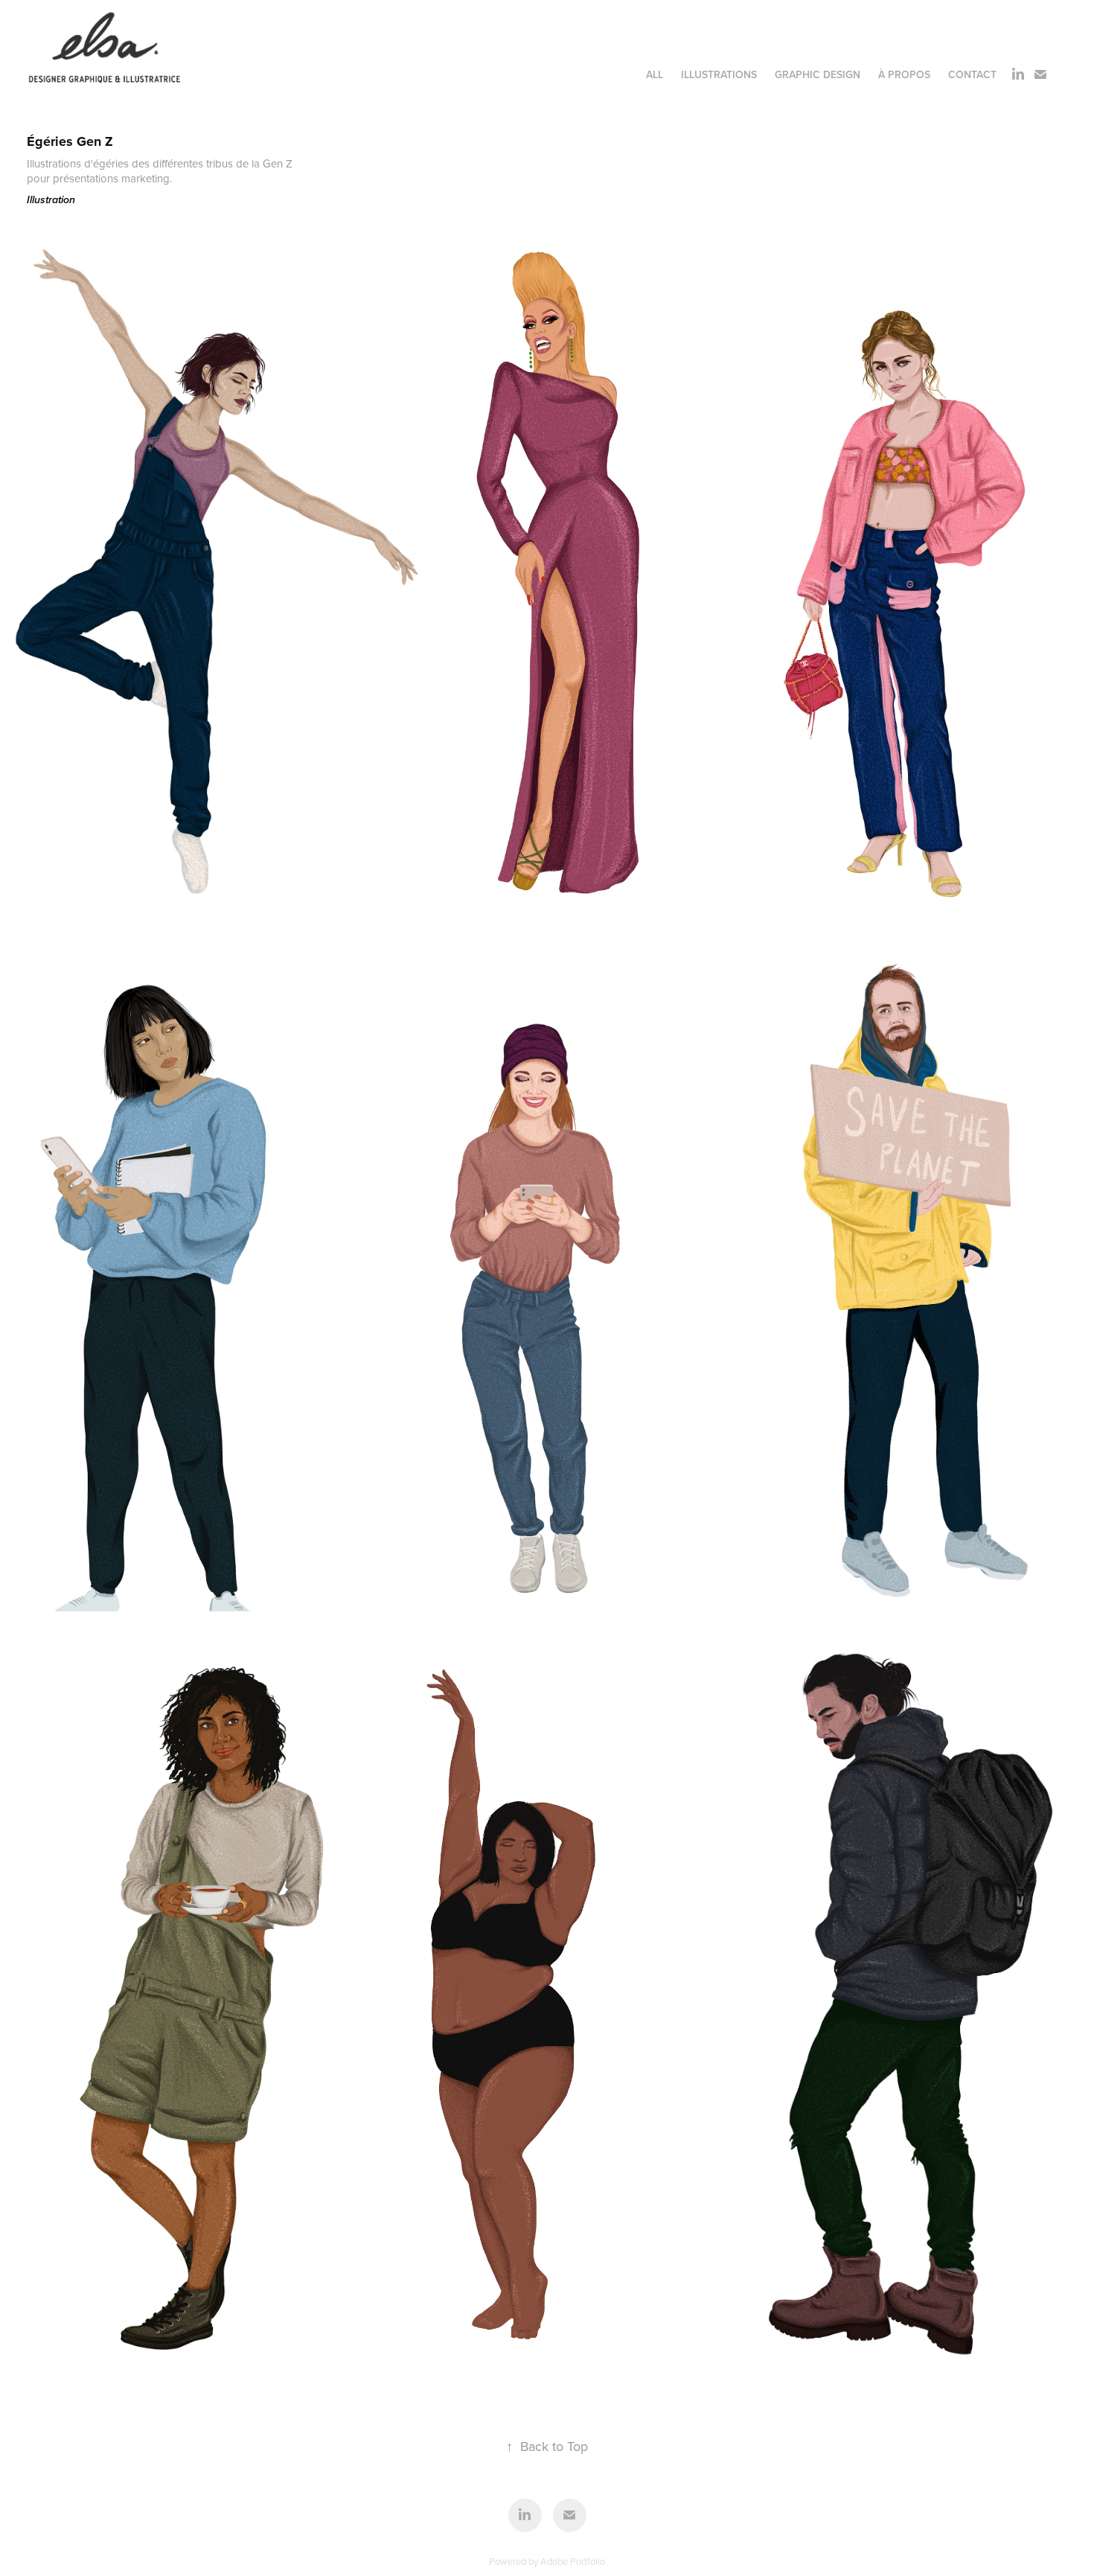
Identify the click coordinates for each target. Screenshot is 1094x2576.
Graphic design (818, 74)
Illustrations (719, 74)
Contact (972, 74)
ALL (655, 74)
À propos (904, 74)
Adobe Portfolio (573, 2561)
